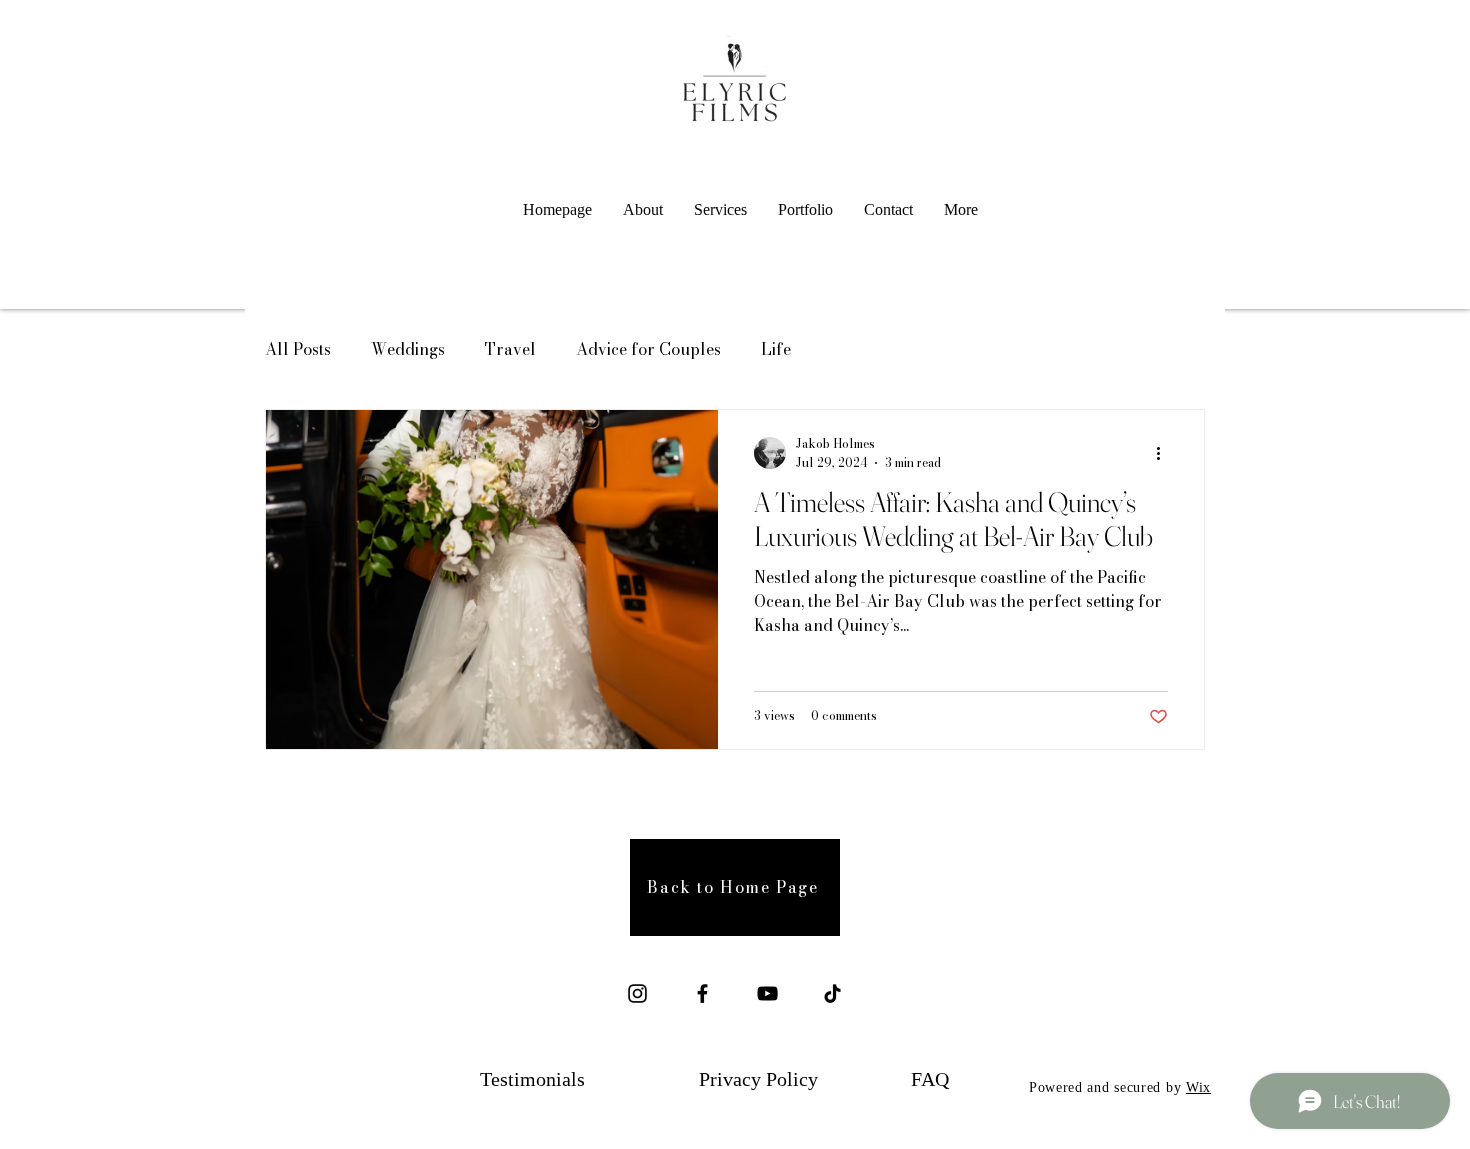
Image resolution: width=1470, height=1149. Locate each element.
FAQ (930, 1079)
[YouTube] (767, 993)
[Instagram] (637, 993)
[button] (720, 210)
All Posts (298, 349)
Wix (1198, 1087)
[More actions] (1165, 453)
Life (776, 349)
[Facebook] (702, 993)
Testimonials (532, 1079)
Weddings (408, 349)
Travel (510, 349)
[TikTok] (832, 993)
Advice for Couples (648, 349)
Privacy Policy (758, 1079)
